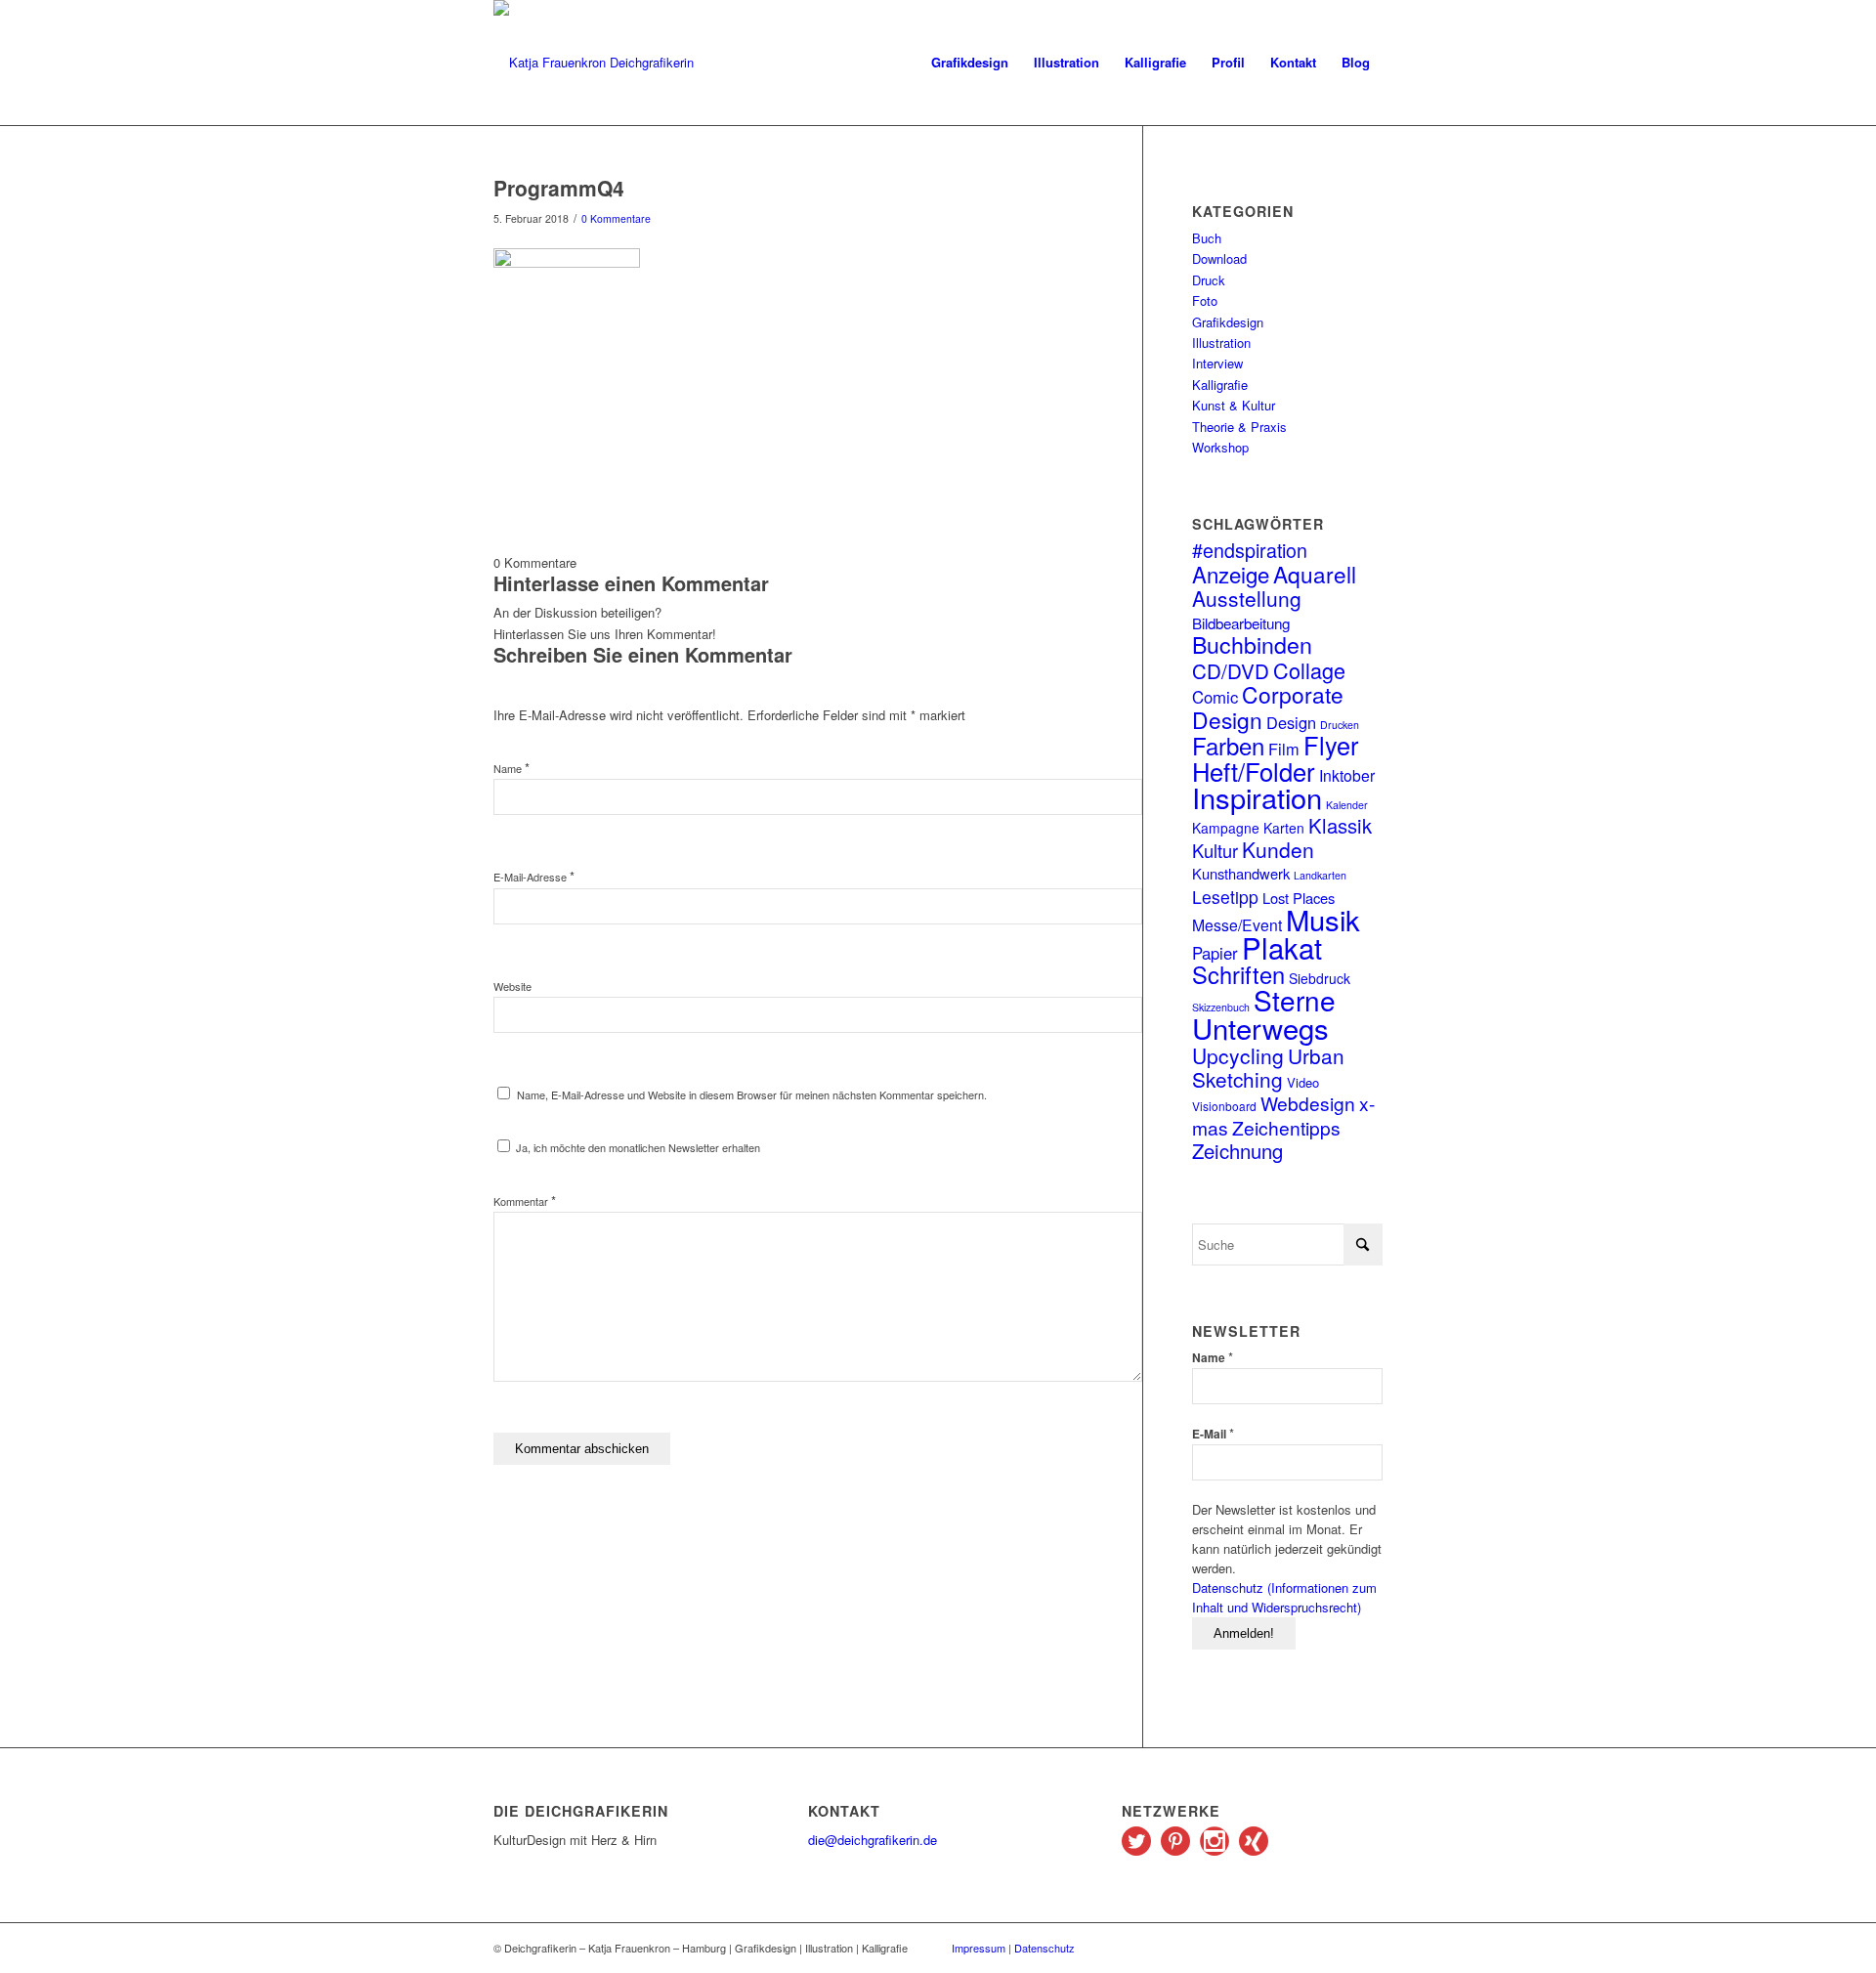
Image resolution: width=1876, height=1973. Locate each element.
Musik (1323, 919)
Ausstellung (1247, 598)
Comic (1215, 697)
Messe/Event (1237, 924)
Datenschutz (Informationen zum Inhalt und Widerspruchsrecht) (1284, 1597)
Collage (1309, 670)
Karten (1284, 828)
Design (1291, 722)
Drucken (1340, 725)
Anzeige (1231, 574)
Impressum (979, 1948)
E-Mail (1213, 1433)
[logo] (594, 63)
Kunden (1278, 849)
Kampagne (1226, 828)
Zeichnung (1237, 1151)
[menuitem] (970, 63)
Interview (1217, 363)
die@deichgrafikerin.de (873, 1840)
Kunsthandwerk (1241, 873)
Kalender (1347, 805)
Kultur (1215, 850)
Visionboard (1224, 1106)
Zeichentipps (1286, 1127)
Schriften (1238, 974)
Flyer (1331, 745)
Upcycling (1238, 1055)
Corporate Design (1268, 706)
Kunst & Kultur (1234, 405)
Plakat (1282, 947)
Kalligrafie (1220, 385)
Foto (1205, 300)
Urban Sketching (1268, 1067)
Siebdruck (1320, 978)
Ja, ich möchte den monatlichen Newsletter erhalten (637, 1147)
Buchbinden (1252, 644)
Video (1303, 1082)
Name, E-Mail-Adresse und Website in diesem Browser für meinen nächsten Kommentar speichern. (752, 1094)
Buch (1207, 238)
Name (512, 768)
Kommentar (525, 1201)
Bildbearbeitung (1241, 622)
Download (1219, 258)
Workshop (1220, 447)
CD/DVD (1231, 670)
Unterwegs (1260, 1027)
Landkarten (1320, 875)
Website (512, 986)
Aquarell (1315, 574)
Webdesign (1308, 1103)
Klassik (1340, 825)
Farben (1228, 745)
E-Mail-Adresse (534, 877)
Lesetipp (1225, 897)
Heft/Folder (1254, 771)
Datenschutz (1045, 1948)
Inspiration (1257, 797)
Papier (1215, 953)
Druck (1209, 280)
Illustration (1221, 343)
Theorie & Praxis (1239, 427)
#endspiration (1250, 550)
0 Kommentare (616, 218)
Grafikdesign (1228, 322)
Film (1284, 749)
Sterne (1295, 1000)
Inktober (1347, 775)
